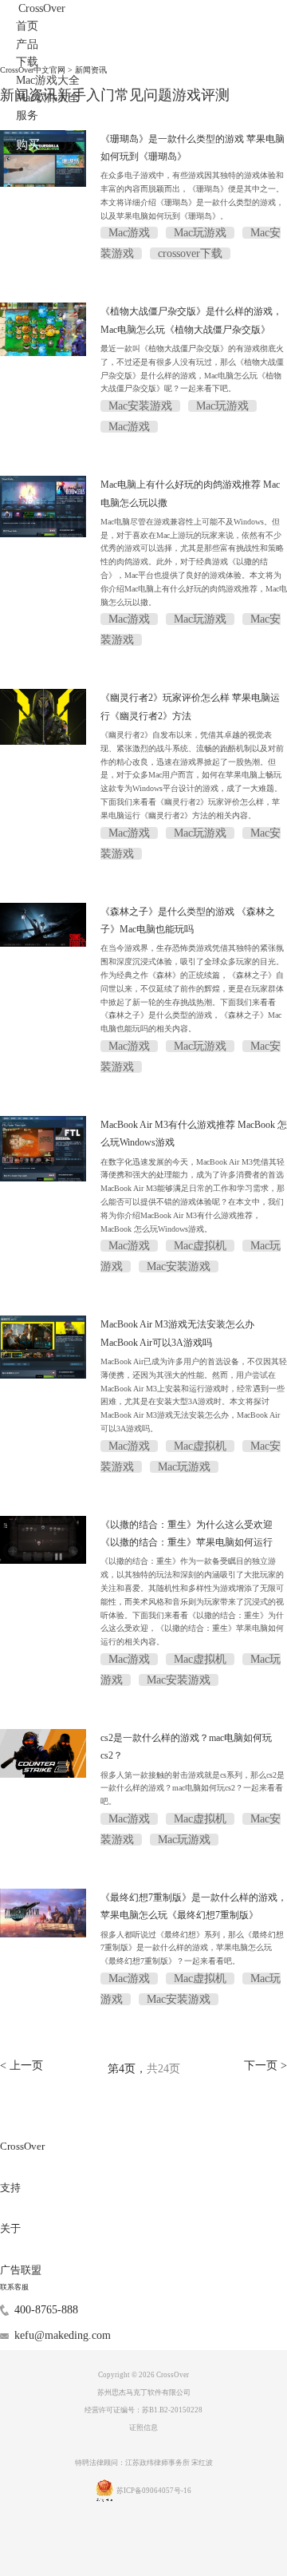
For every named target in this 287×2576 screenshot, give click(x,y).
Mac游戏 (129, 233)
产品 (27, 44)
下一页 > (265, 2065)
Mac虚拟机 (200, 1246)
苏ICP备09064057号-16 (154, 2491)
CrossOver (42, 8)
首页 (27, 26)
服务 (27, 115)
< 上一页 (22, 2065)
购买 (28, 144)
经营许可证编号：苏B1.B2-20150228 (143, 2410)
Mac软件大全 (48, 98)
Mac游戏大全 (48, 80)
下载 (27, 62)
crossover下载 (190, 253)
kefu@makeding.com (63, 2335)
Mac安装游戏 (140, 406)
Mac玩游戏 (200, 233)
